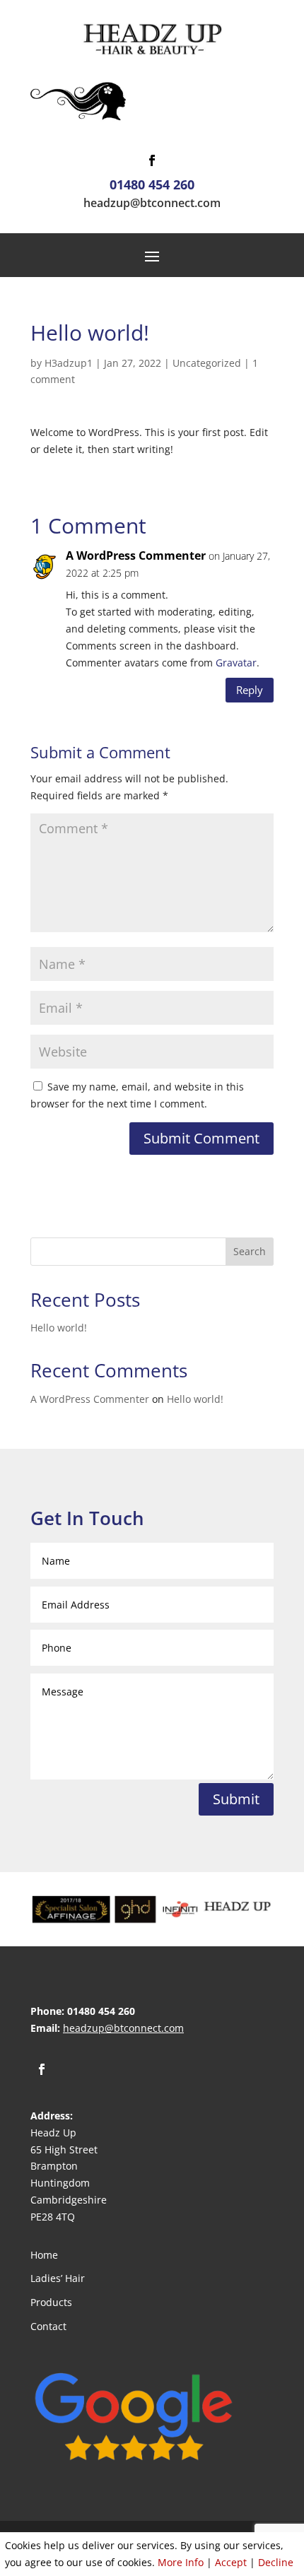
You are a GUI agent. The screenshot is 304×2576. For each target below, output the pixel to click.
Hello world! (59, 1328)
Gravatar (236, 663)
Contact (48, 2326)
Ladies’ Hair (58, 2278)
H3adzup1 (69, 363)
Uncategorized (207, 363)
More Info (181, 2562)
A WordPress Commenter (136, 555)
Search (250, 1251)
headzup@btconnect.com (152, 203)
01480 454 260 (152, 184)
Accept (231, 2562)
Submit (236, 1799)
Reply (250, 690)
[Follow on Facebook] (152, 160)
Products (51, 2302)
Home (44, 2255)
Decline (276, 2562)
